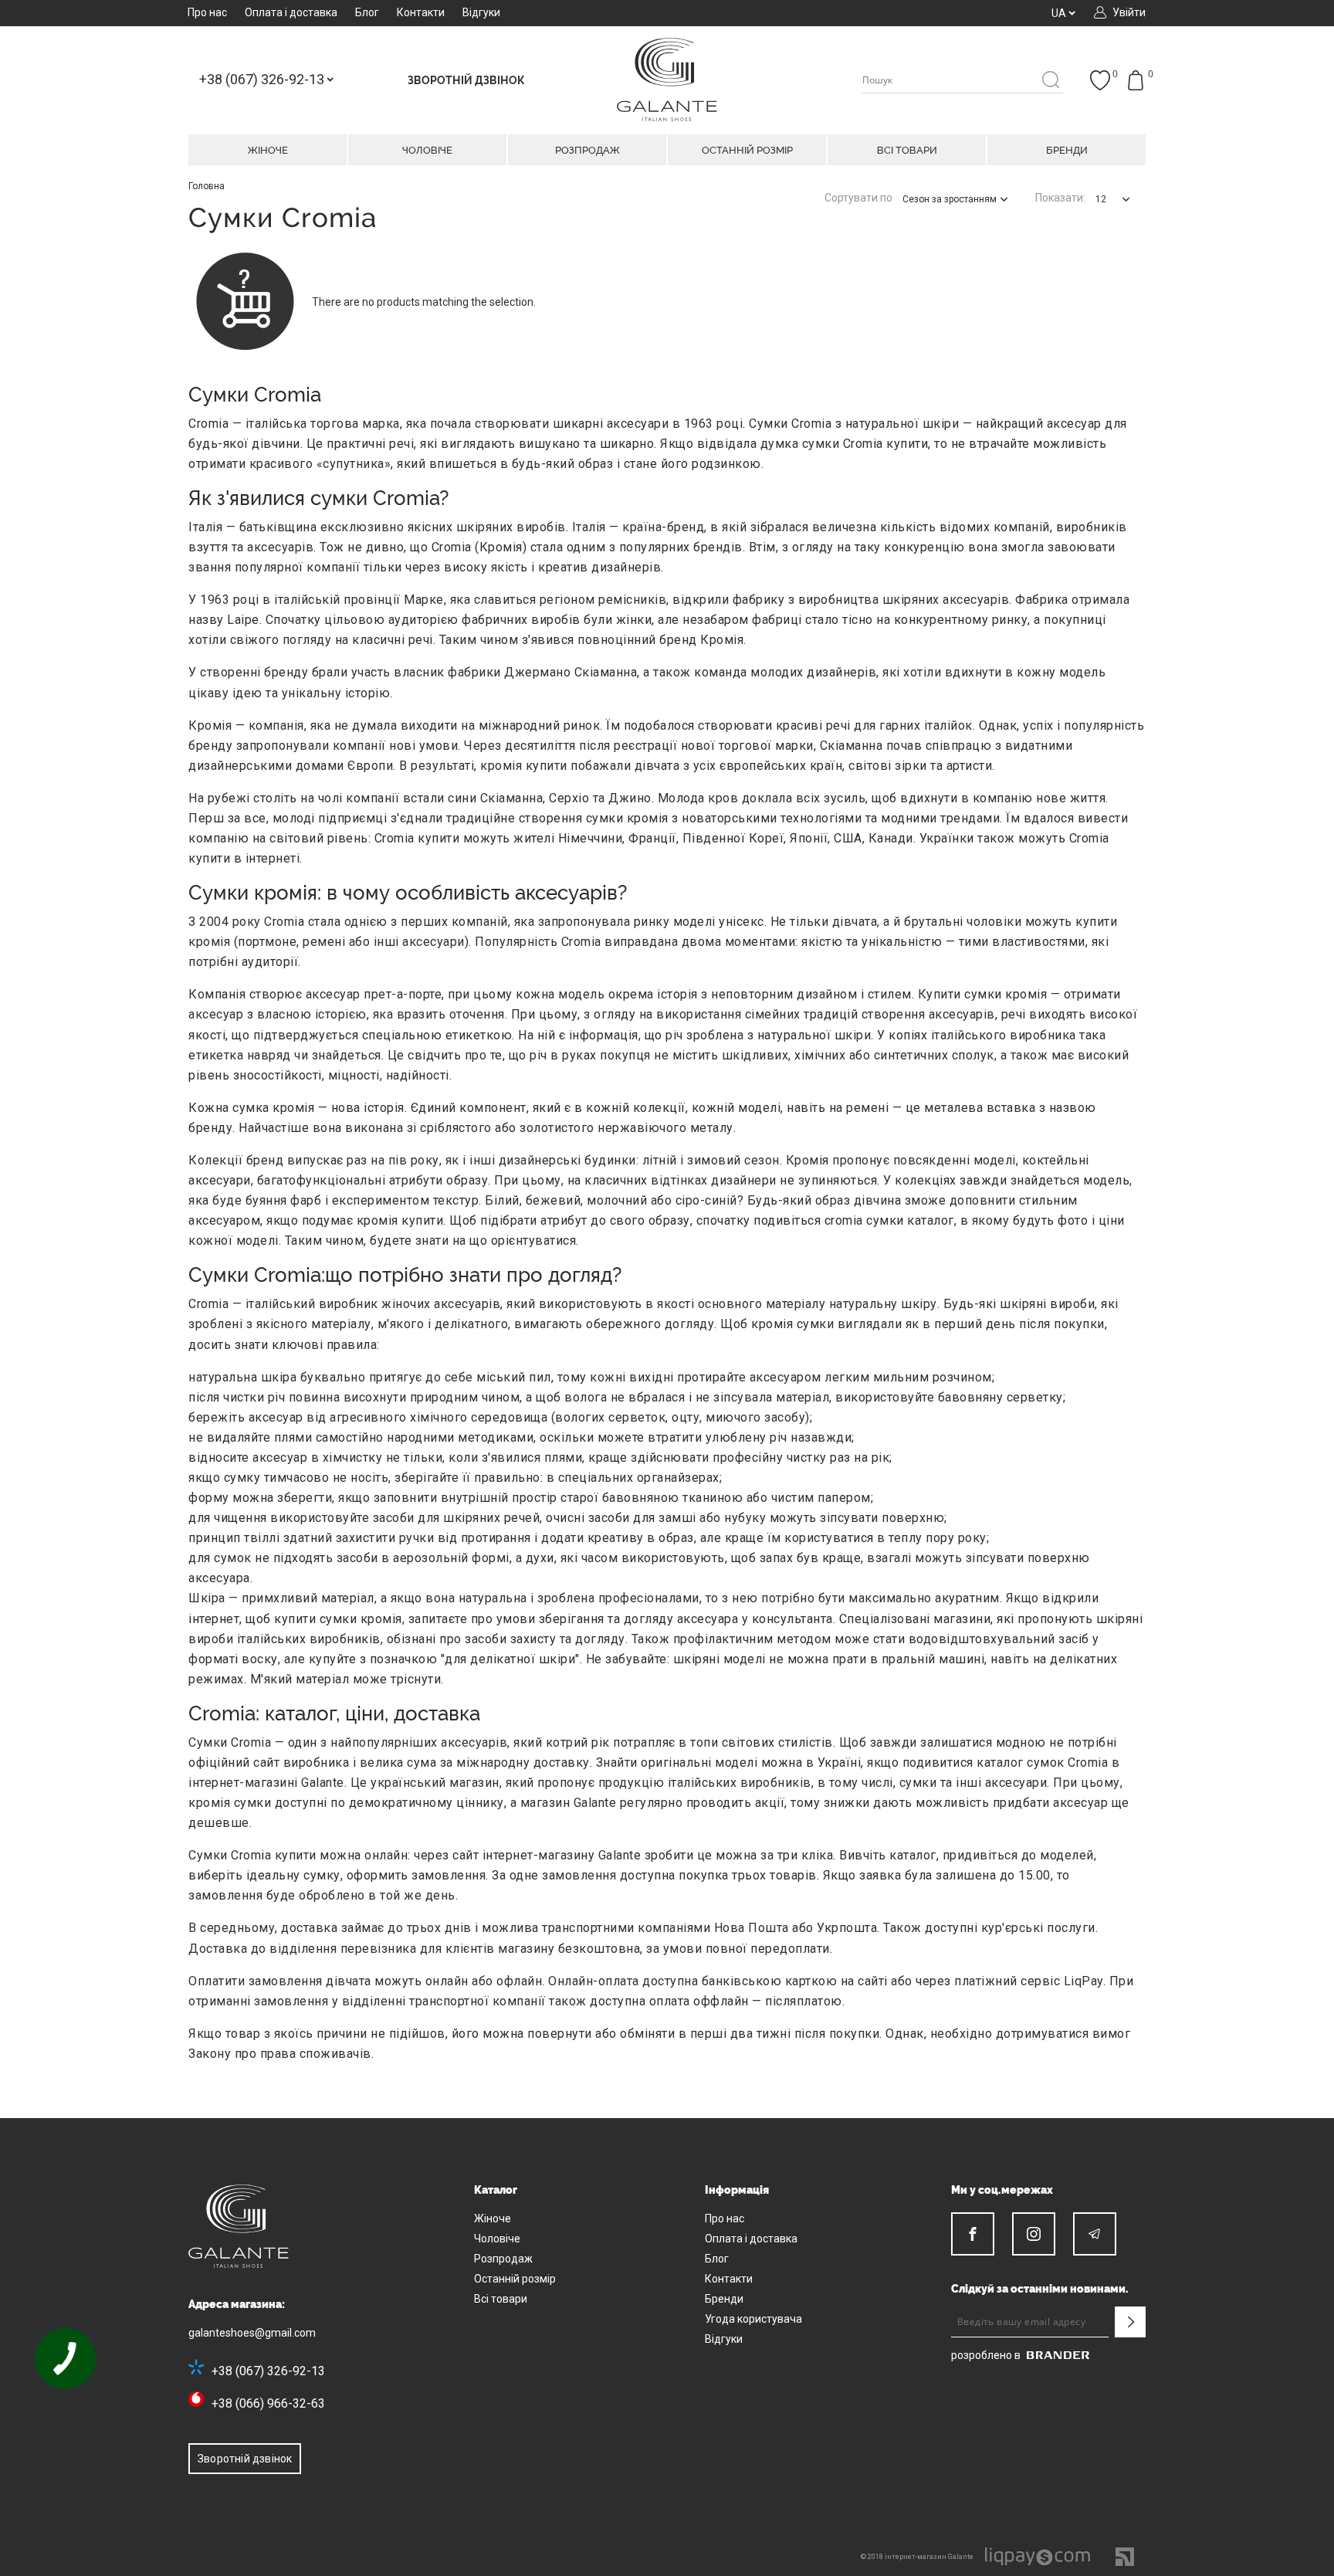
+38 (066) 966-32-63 (268, 2403)
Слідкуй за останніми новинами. (1040, 2289)
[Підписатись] (1130, 2322)
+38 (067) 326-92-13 (268, 2371)
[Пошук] (1050, 81)
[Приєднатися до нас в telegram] (1095, 2234)
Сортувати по (858, 198)
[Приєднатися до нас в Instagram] (1034, 2234)
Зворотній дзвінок (245, 2459)
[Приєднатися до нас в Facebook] (973, 2234)
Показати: (1060, 198)
